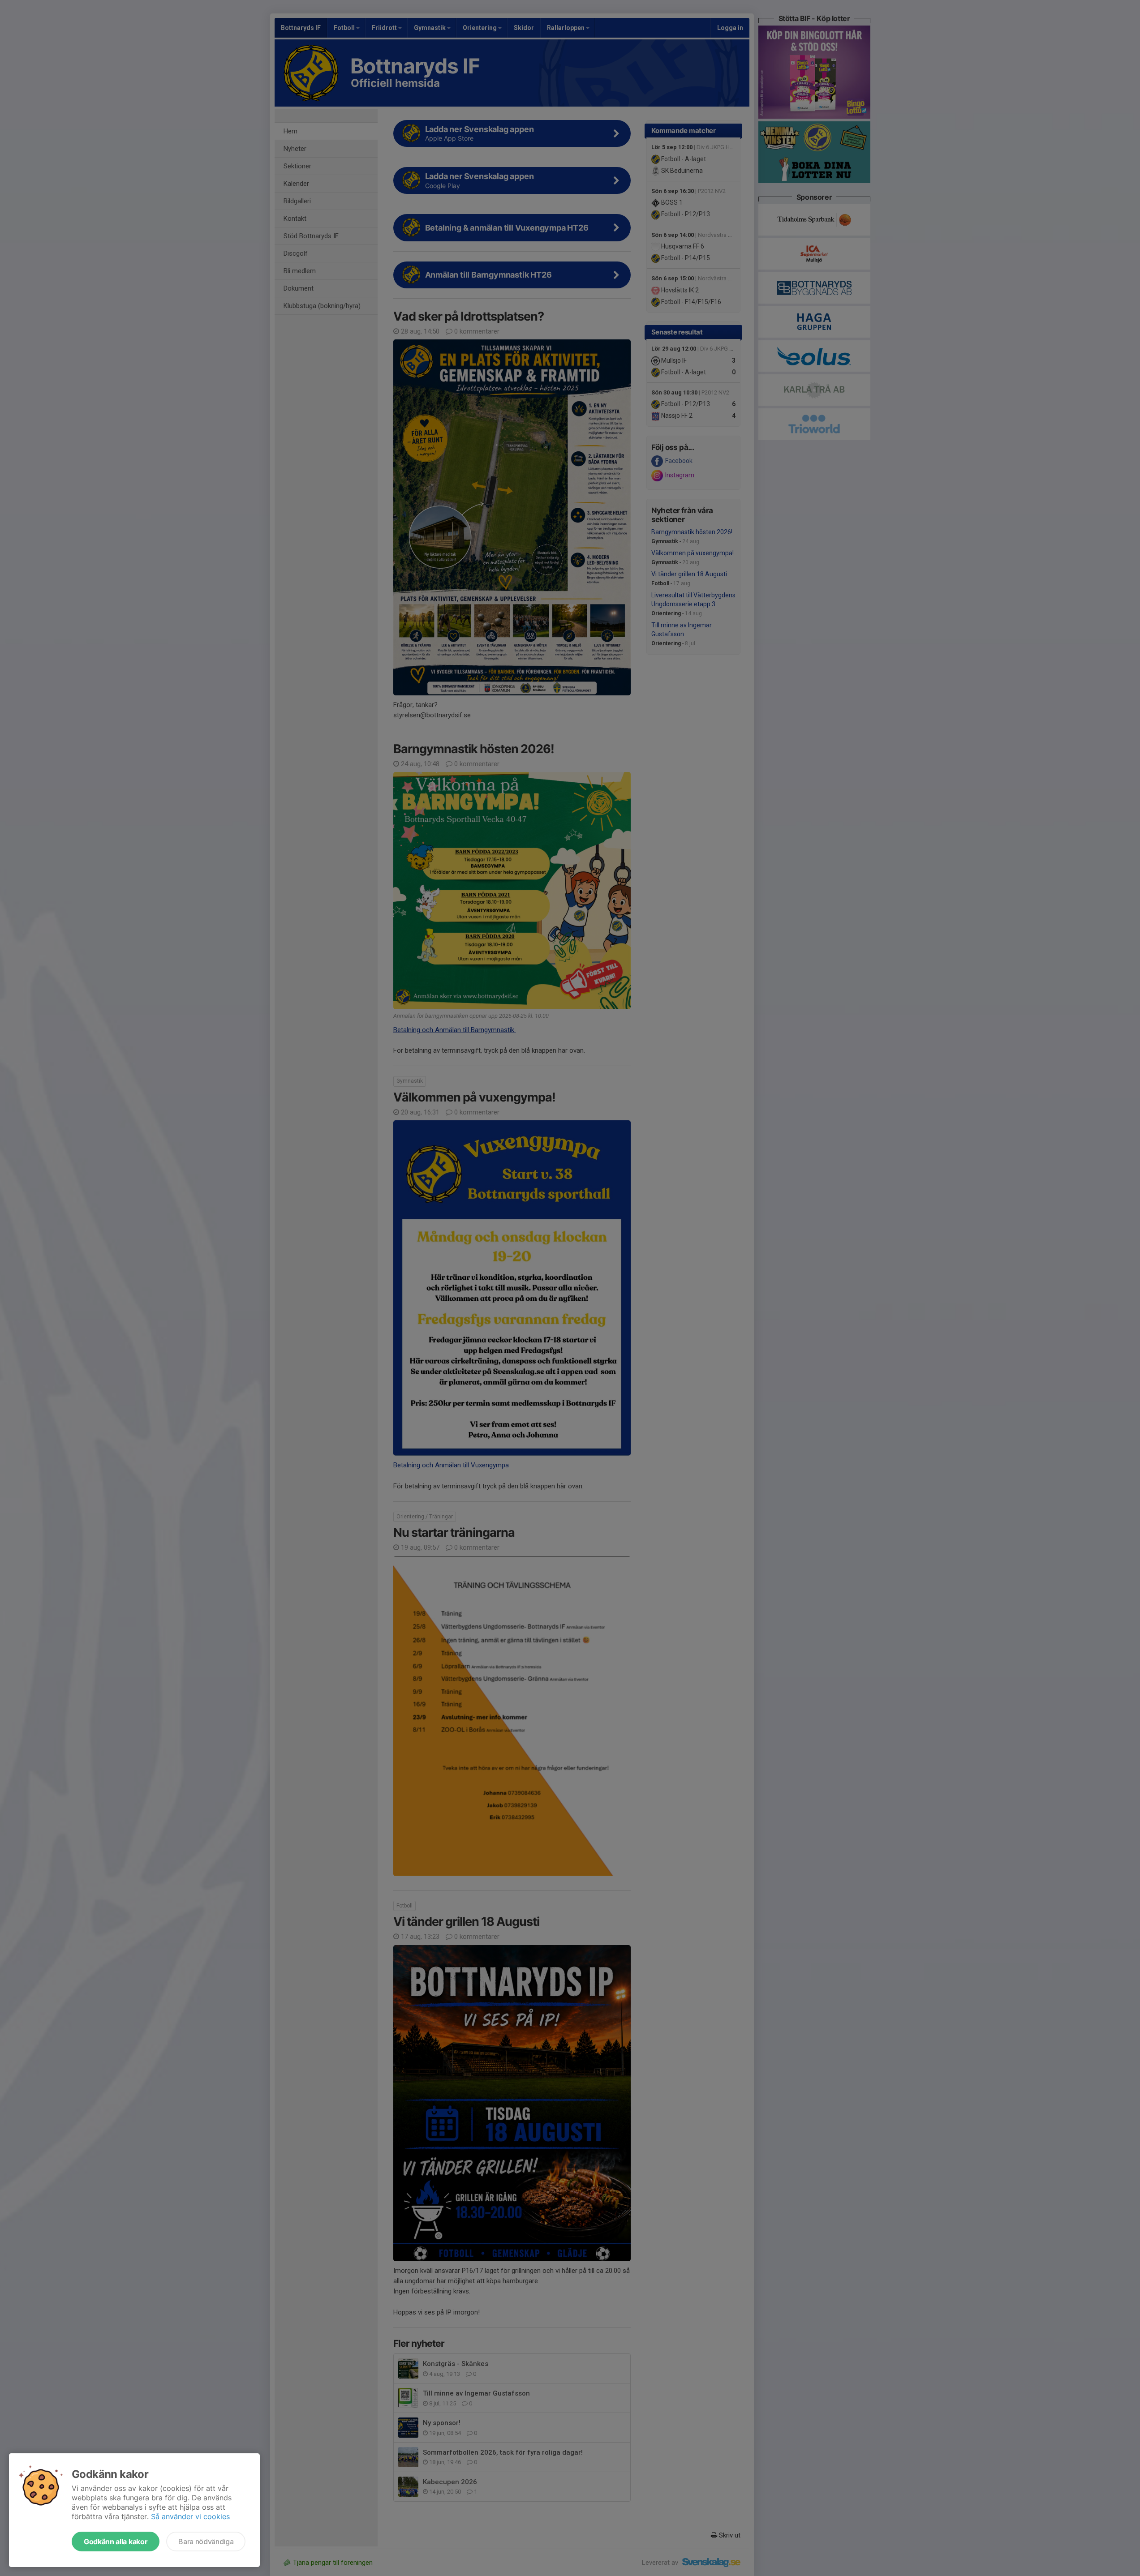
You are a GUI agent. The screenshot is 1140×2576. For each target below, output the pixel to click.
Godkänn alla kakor (116, 2542)
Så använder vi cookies (190, 2516)
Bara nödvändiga (206, 2542)
